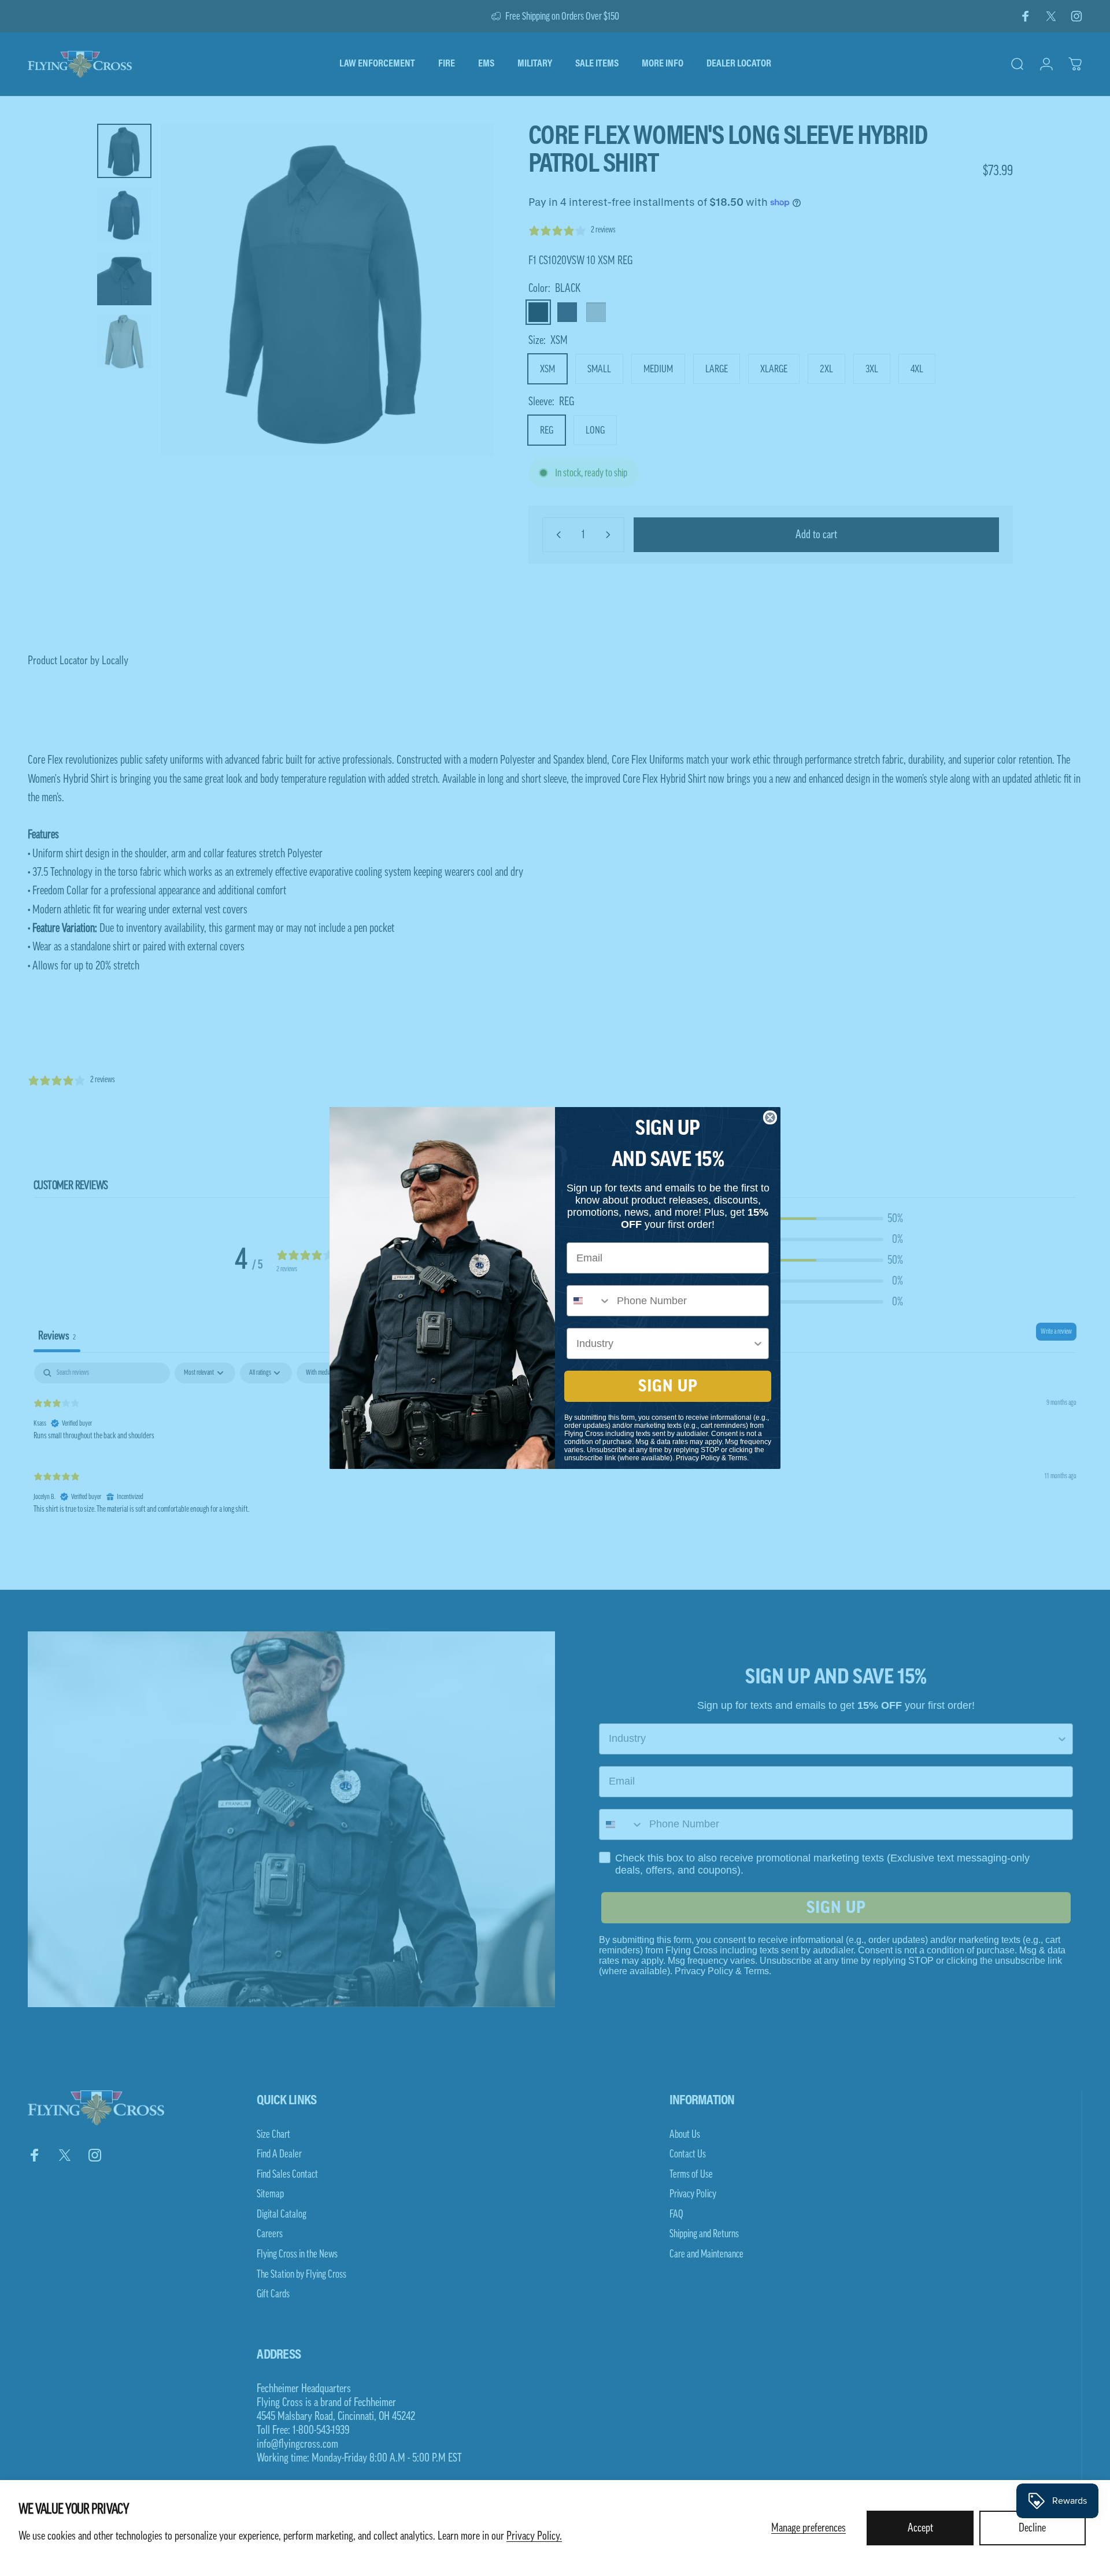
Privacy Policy (698, 1458)
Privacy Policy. (534, 2536)
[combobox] (589, 1301)
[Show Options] (758, 1343)
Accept (920, 2528)
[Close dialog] (770, 1117)
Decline (1032, 2528)
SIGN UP (668, 1386)
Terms (737, 1458)
